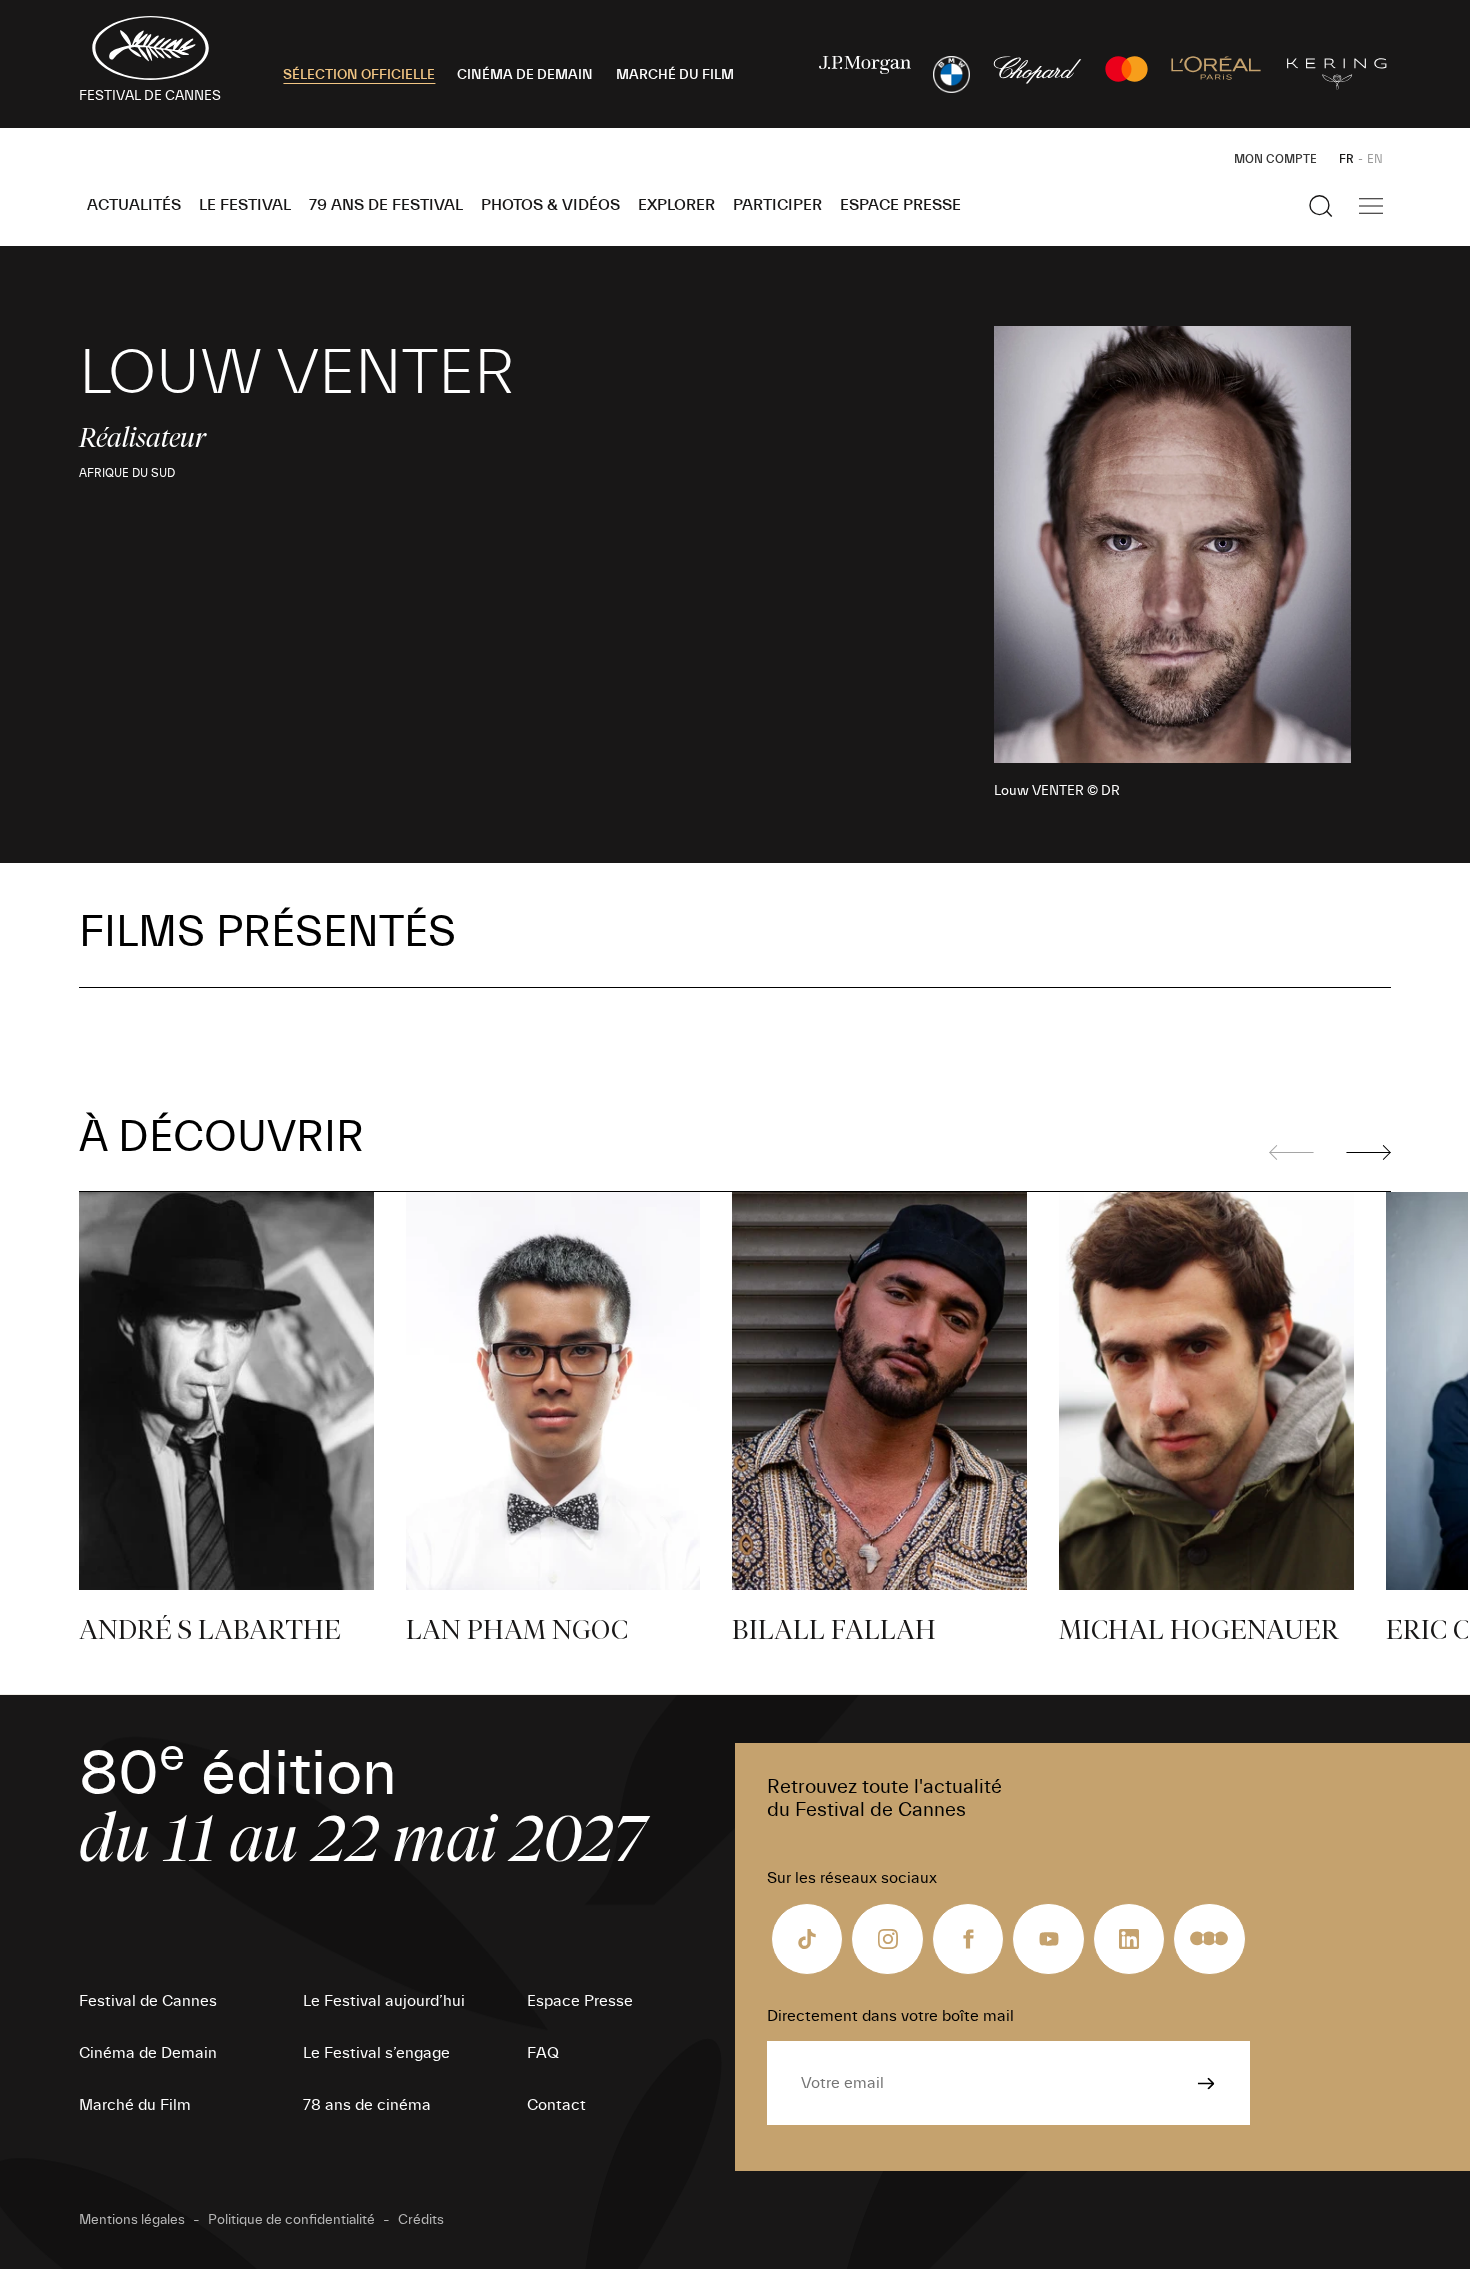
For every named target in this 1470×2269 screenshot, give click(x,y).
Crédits (421, 2220)
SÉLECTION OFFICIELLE (359, 75)
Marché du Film (135, 2105)
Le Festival (245, 205)
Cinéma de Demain (148, 2053)
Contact (556, 2105)
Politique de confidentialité (291, 2220)
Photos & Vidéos (550, 205)
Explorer (676, 205)
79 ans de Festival (386, 205)
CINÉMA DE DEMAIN (525, 75)
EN (1375, 159)
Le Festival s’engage (376, 2053)
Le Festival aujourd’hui (384, 2001)
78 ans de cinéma (367, 2105)
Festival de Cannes (148, 2001)
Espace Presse (900, 205)
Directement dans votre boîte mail (890, 2016)
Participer (777, 205)
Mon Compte (1275, 159)
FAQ (543, 2053)
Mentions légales (132, 2220)
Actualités (134, 205)
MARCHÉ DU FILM (675, 75)
